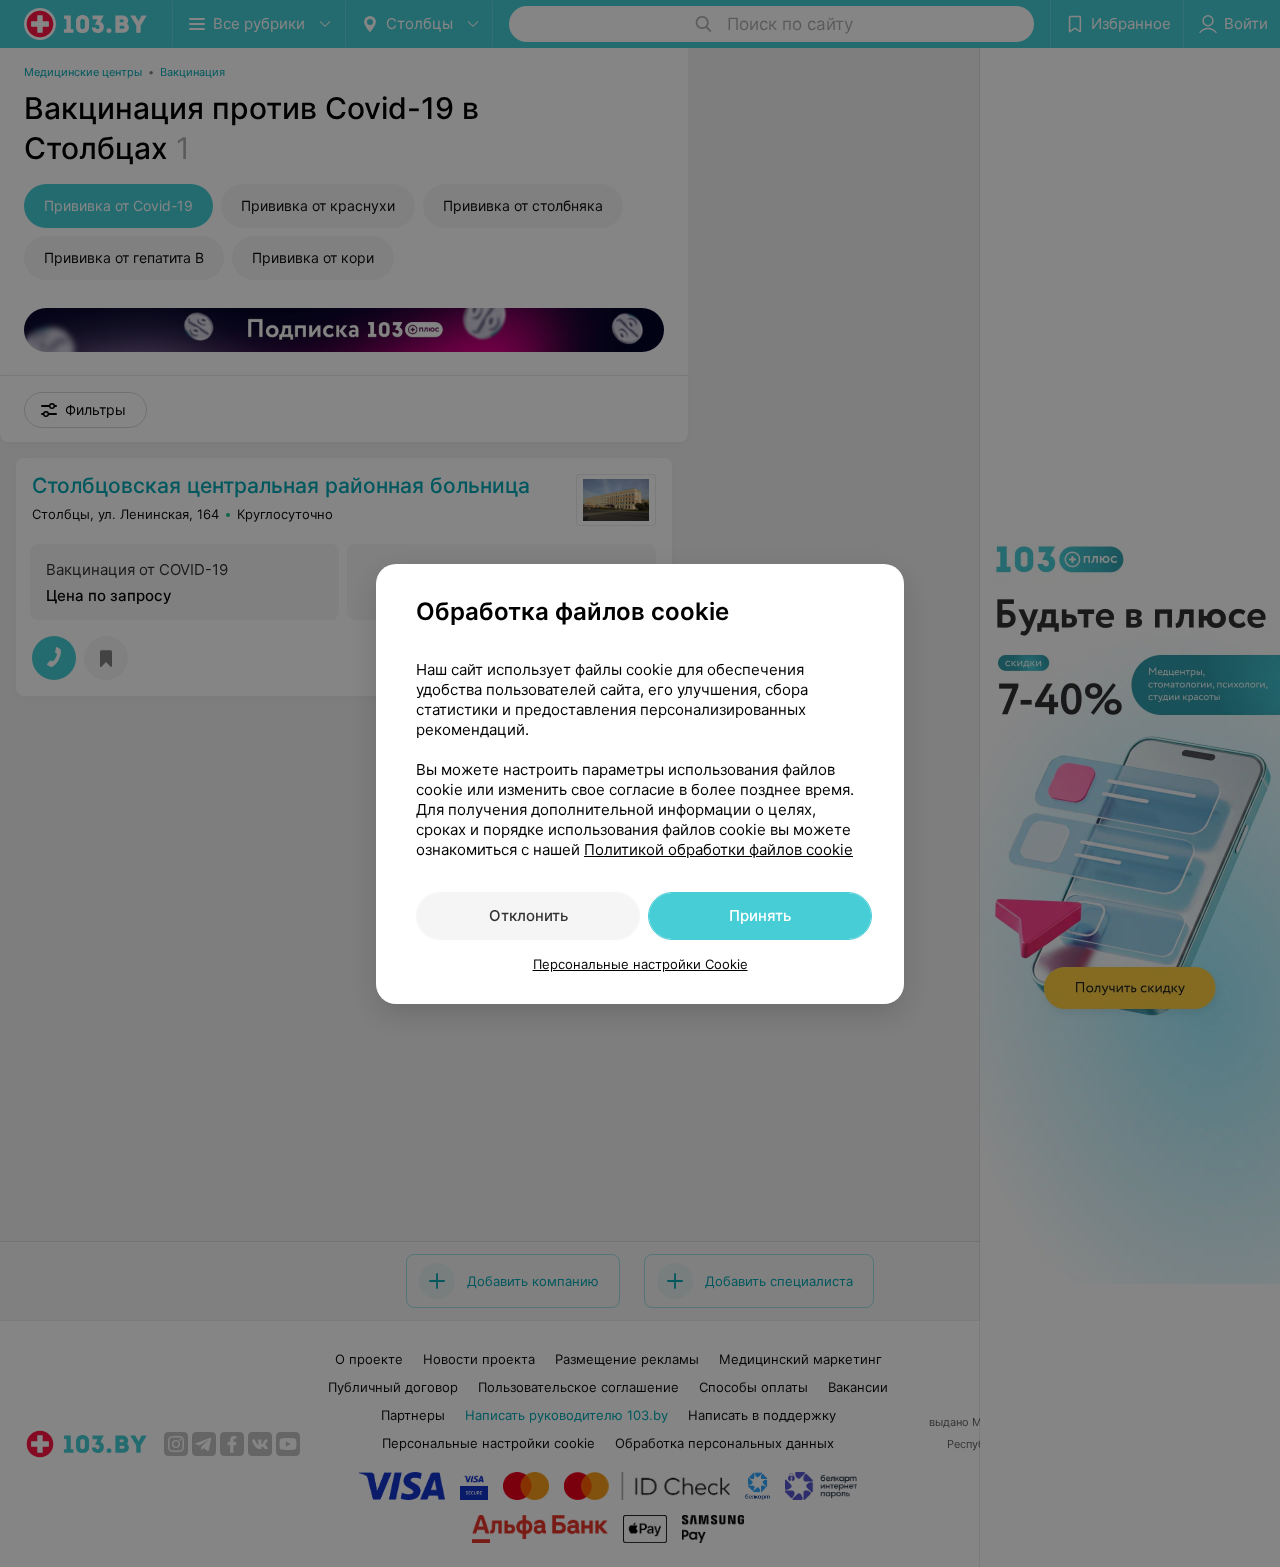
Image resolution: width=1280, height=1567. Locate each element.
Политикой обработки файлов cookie (718, 849)
